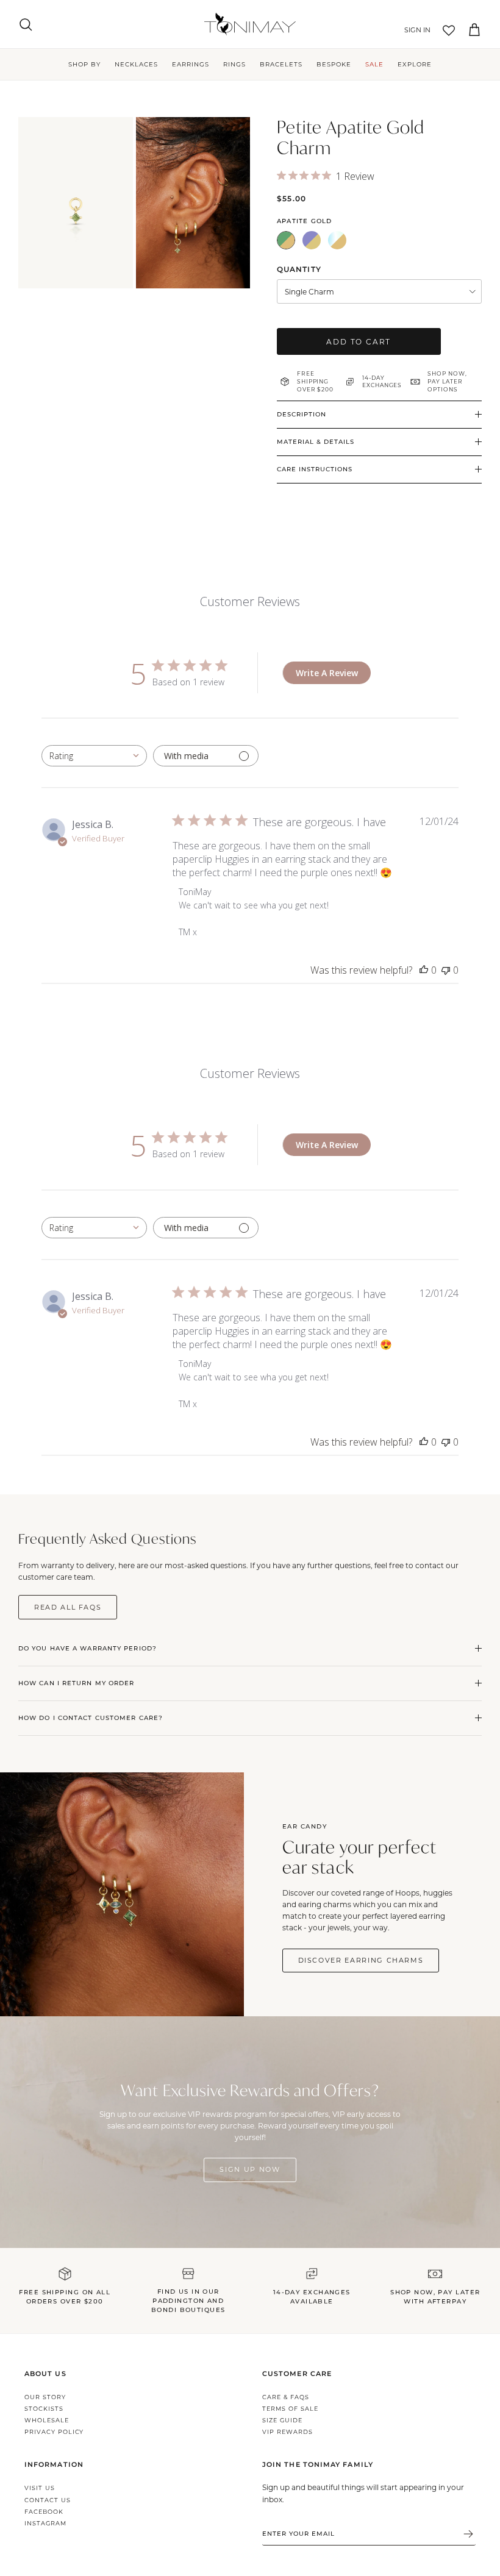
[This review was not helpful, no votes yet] (446, 970)
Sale (374, 64)
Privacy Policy (54, 2432)
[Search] (26, 24)
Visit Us (40, 2488)
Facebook (44, 2512)
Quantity (299, 269)
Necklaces (136, 64)
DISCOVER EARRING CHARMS (361, 1960)
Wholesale (47, 2420)
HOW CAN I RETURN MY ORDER (77, 1683)
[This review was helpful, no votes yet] (424, 970)
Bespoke (334, 64)
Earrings (191, 64)
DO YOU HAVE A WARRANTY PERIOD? (87, 1648)
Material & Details (316, 442)
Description (302, 414)
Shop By (84, 64)
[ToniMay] (250, 24)
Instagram (45, 2523)
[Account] (415, 30)
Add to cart (359, 341)
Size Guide (282, 2420)
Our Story (45, 2397)
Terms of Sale (290, 2409)
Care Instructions (315, 469)
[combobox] (94, 756)
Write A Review (327, 673)
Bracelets (281, 64)
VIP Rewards (287, 2432)
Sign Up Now (250, 2169)
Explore (415, 64)
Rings (234, 64)
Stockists (44, 2409)
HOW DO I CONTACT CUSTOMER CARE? (91, 1718)
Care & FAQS (286, 2397)
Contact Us (48, 2500)
